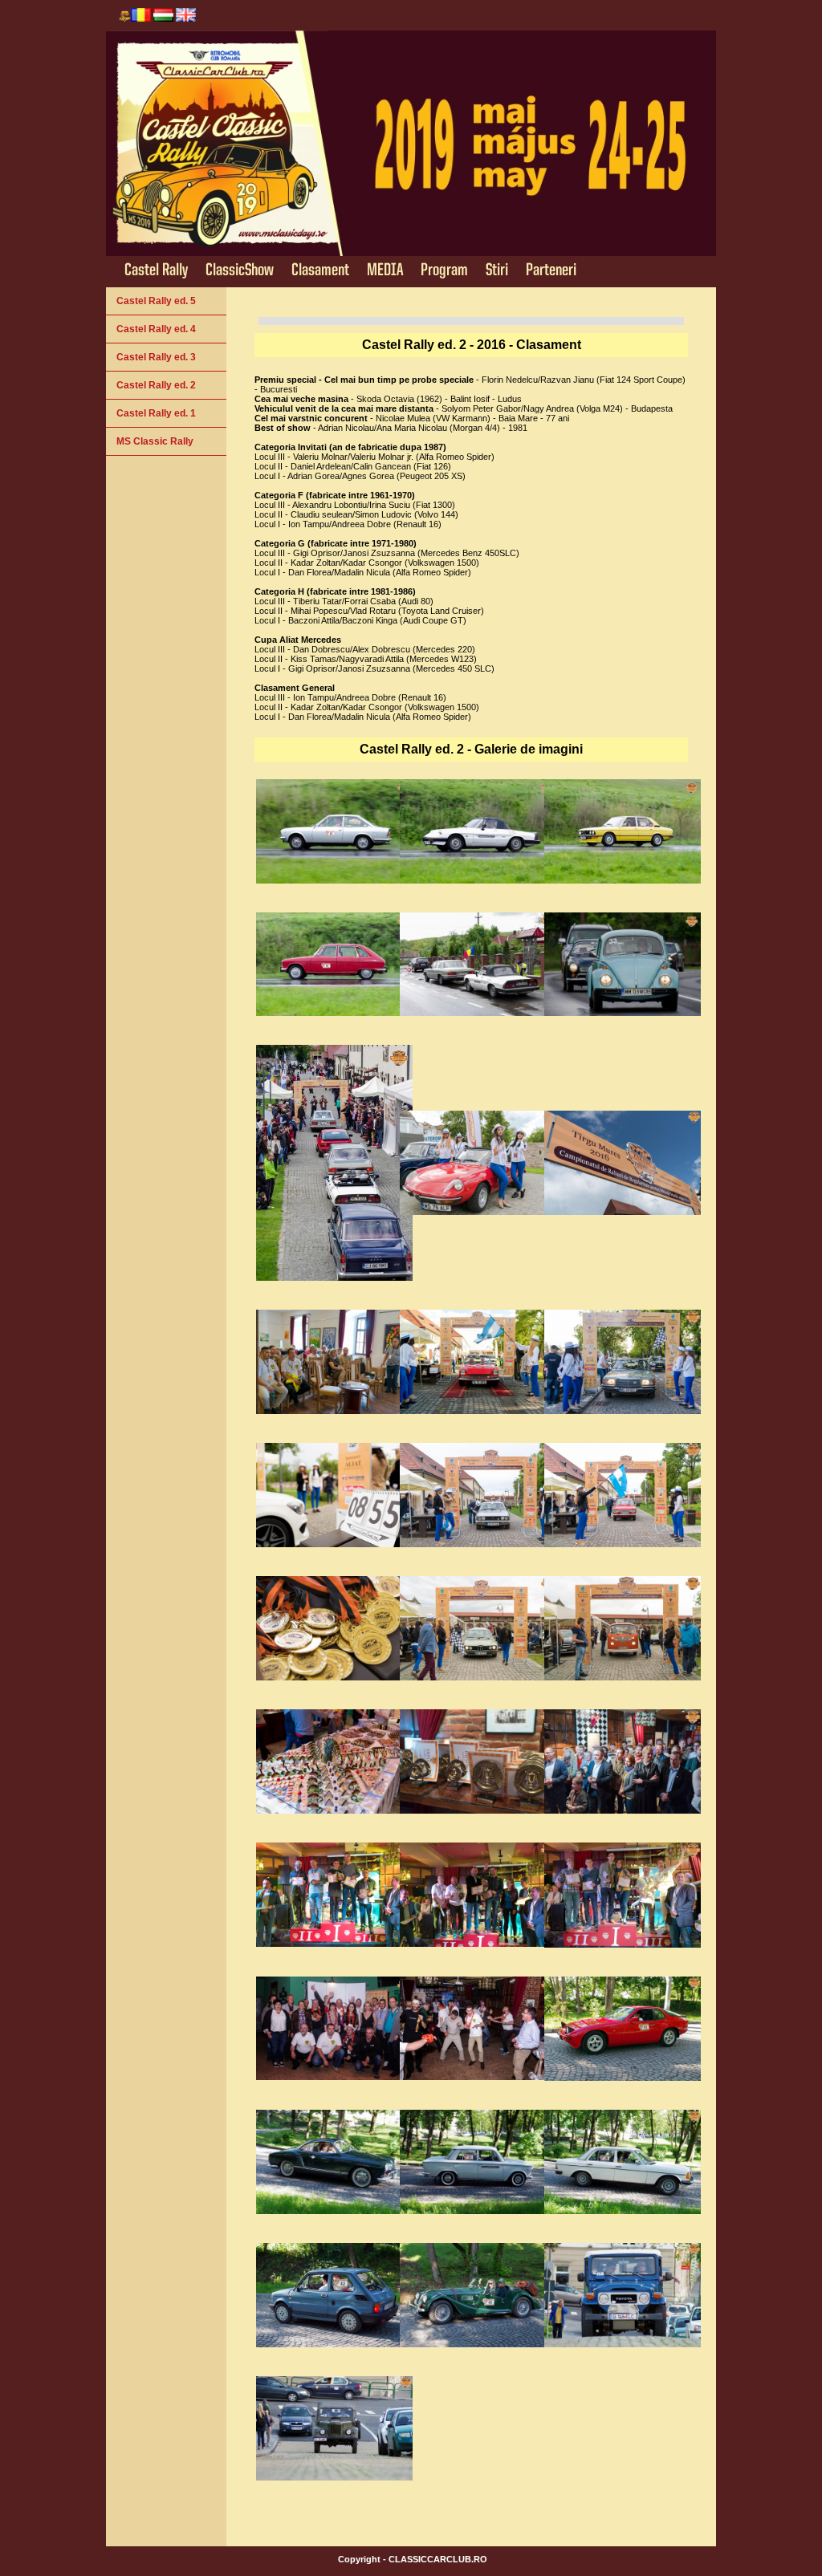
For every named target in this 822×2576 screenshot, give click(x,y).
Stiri (497, 270)
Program (444, 270)
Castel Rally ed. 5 (156, 301)
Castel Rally (156, 270)
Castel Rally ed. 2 (156, 385)
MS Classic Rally (155, 441)
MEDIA (385, 270)
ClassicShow (240, 270)
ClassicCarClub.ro (438, 2559)
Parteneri (551, 270)
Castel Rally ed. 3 (156, 357)
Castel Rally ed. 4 (156, 329)
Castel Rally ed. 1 (156, 413)
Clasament (320, 270)
